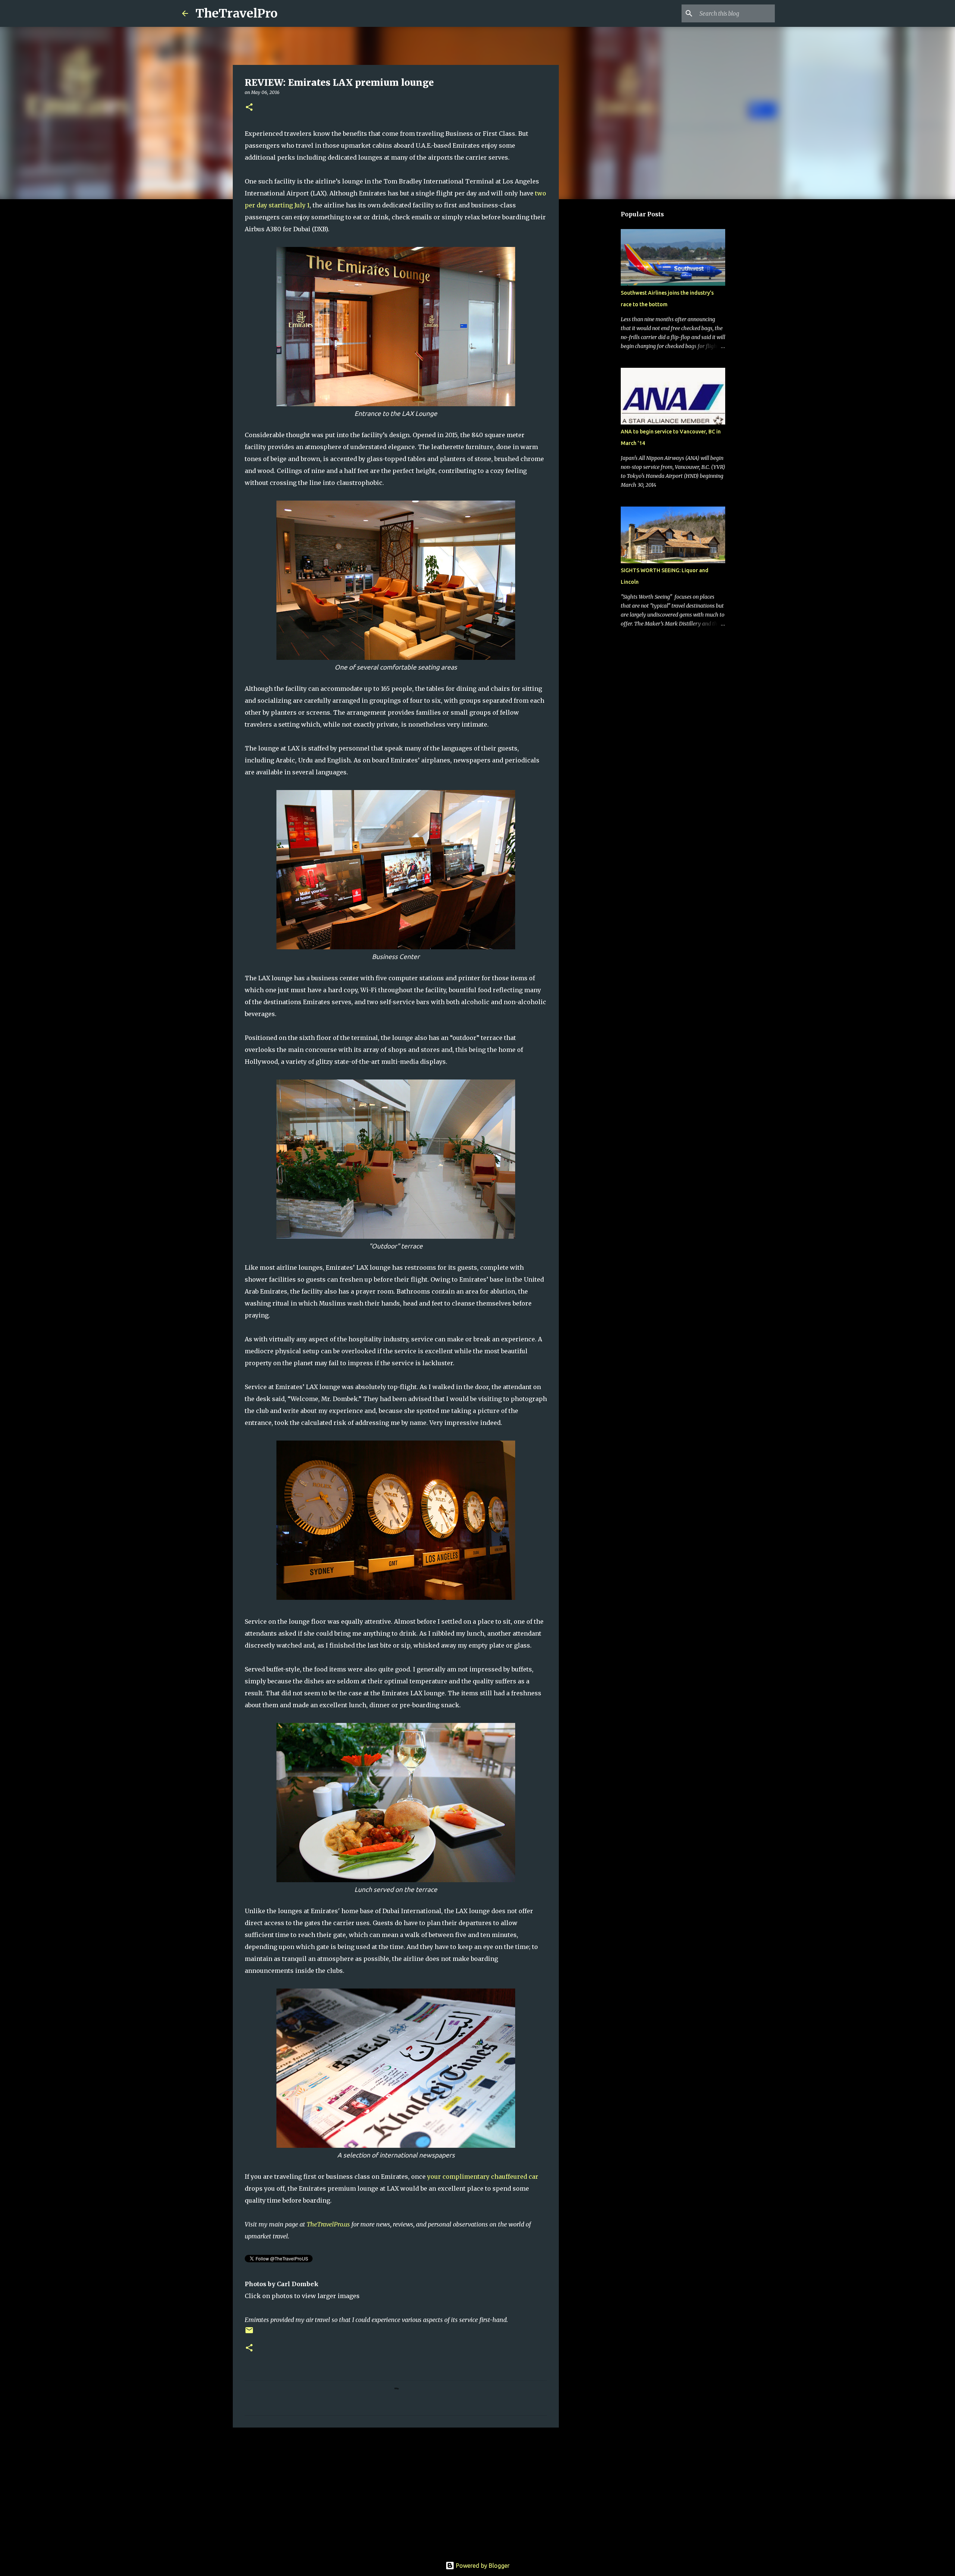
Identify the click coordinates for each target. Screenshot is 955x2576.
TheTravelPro (237, 13)
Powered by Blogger (482, 2566)
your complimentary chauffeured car (483, 2177)
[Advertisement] (396, 2491)
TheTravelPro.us (328, 2224)
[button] (249, 108)
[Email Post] (249, 2333)
